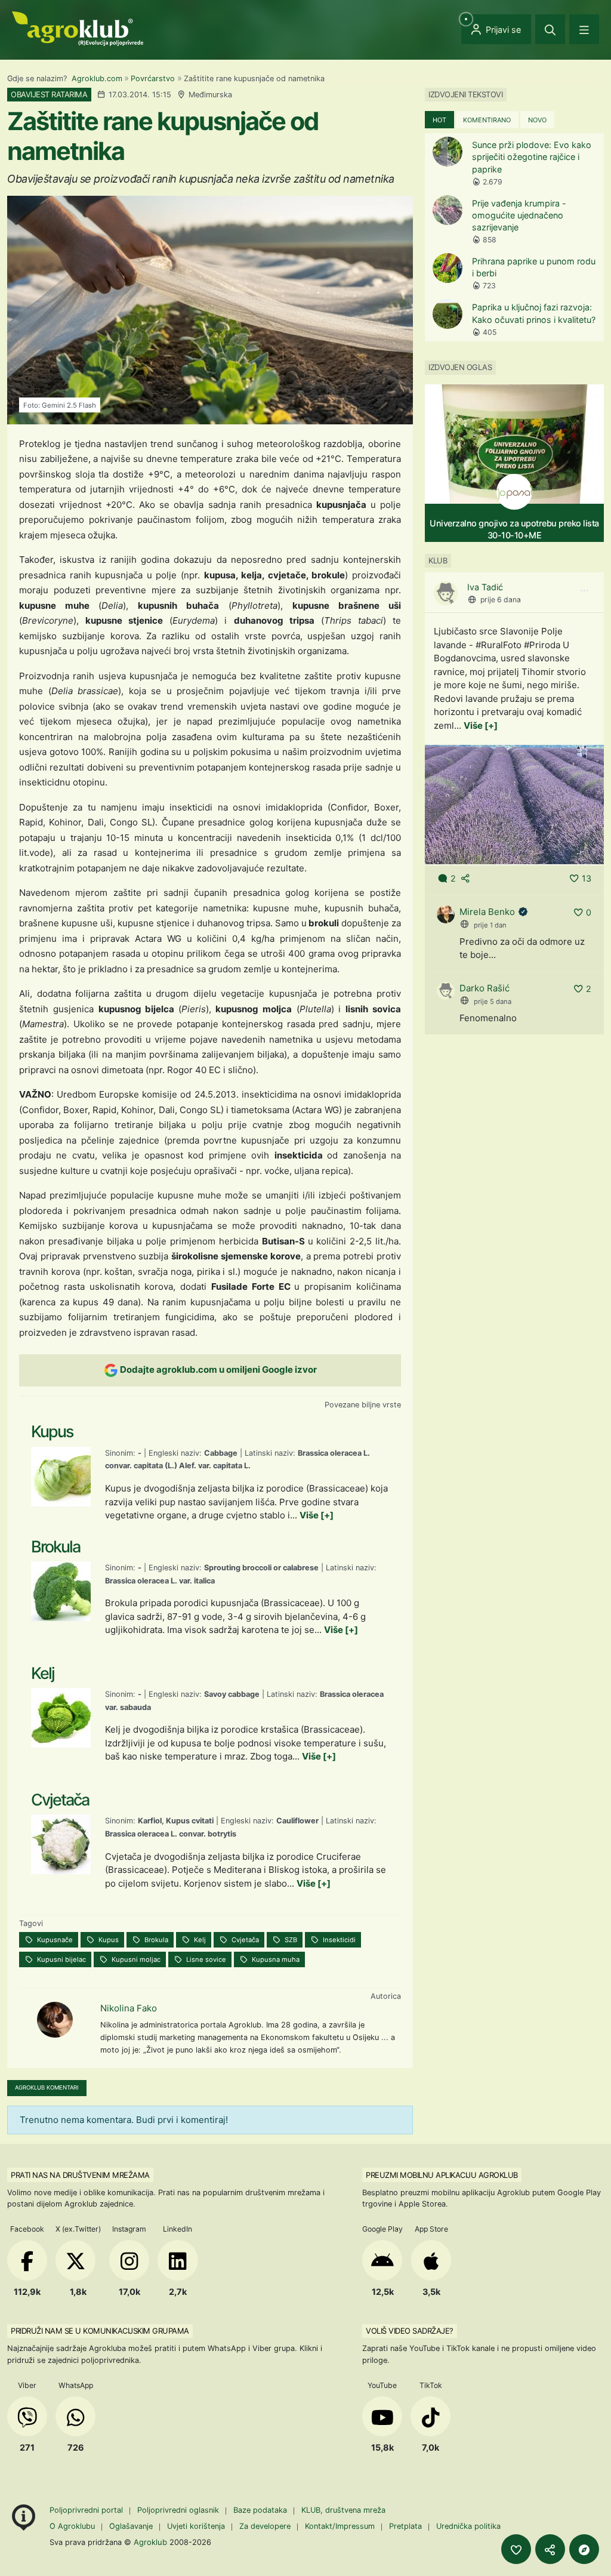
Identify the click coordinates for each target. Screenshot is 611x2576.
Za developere (265, 2526)
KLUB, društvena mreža (343, 2510)
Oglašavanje (131, 2526)
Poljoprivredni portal (87, 2510)
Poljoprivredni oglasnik (179, 2510)
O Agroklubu (72, 2526)
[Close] (550, 29)
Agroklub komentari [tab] (47, 2087)
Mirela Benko (487, 912)
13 (587, 878)
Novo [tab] (537, 120)
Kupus (108, 1940)
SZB (290, 1940)
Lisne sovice (205, 1959)
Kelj (199, 1940)
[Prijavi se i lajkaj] (516, 2549)
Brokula (155, 1940)
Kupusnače (54, 1940)
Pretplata (405, 2526)
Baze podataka (261, 2510)
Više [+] (317, 1515)
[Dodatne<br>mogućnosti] (584, 2549)
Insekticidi (338, 1940)
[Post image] (514, 804)
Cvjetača (244, 1940)
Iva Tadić (485, 587)
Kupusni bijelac (61, 1959)
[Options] (584, 591)
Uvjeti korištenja (196, 2526)
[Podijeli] (550, 2549)
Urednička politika (468, 2526)
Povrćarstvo (153, 78)
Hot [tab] (439, 120)
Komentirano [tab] (487, 120)
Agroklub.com (97, 78)
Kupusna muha (275, 1959)
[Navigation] (584, 29)
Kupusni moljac (135, 1959)
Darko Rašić (485, 988)
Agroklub (150, 2542)
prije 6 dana (501, 600)
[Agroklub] (78, 28)
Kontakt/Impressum (340, 2526)
